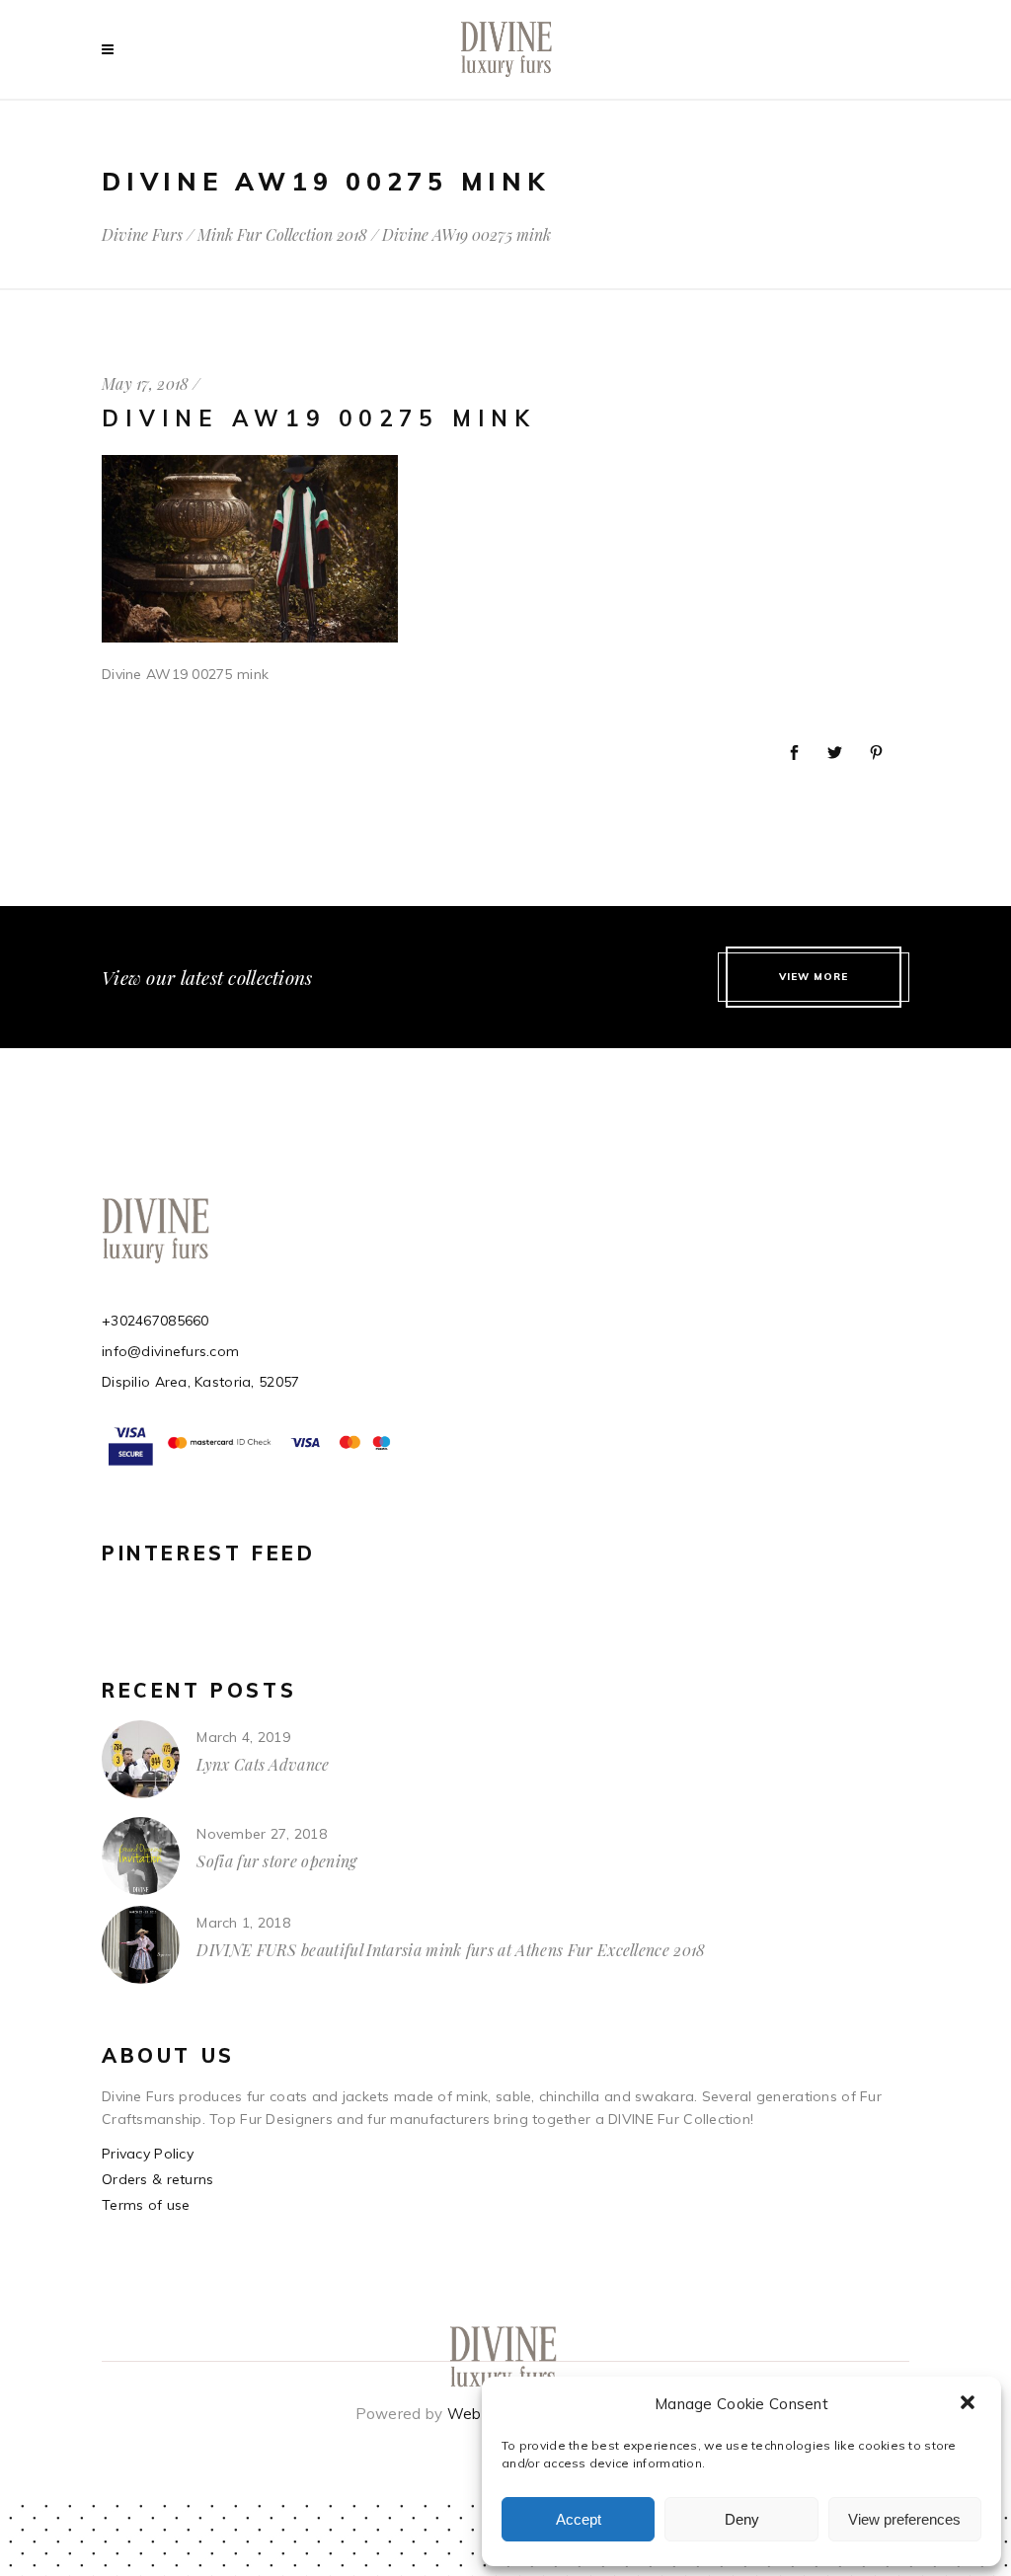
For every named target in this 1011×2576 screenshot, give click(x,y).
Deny (742, 2519)
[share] (794, 754)
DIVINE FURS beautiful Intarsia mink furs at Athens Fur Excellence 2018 (451, 1950)
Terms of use (146, 2205)
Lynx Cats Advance (263, 1764)
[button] (970, 2404)
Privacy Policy (148, 2154)
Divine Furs (142, 235)
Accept (579, 2519)
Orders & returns (157, 2179)
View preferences (904, 2519)
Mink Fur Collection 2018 (282, 235)
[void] (113, 49)
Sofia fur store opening (276, 1861)
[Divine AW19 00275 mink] (250, 638)
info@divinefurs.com (170, 1351)
